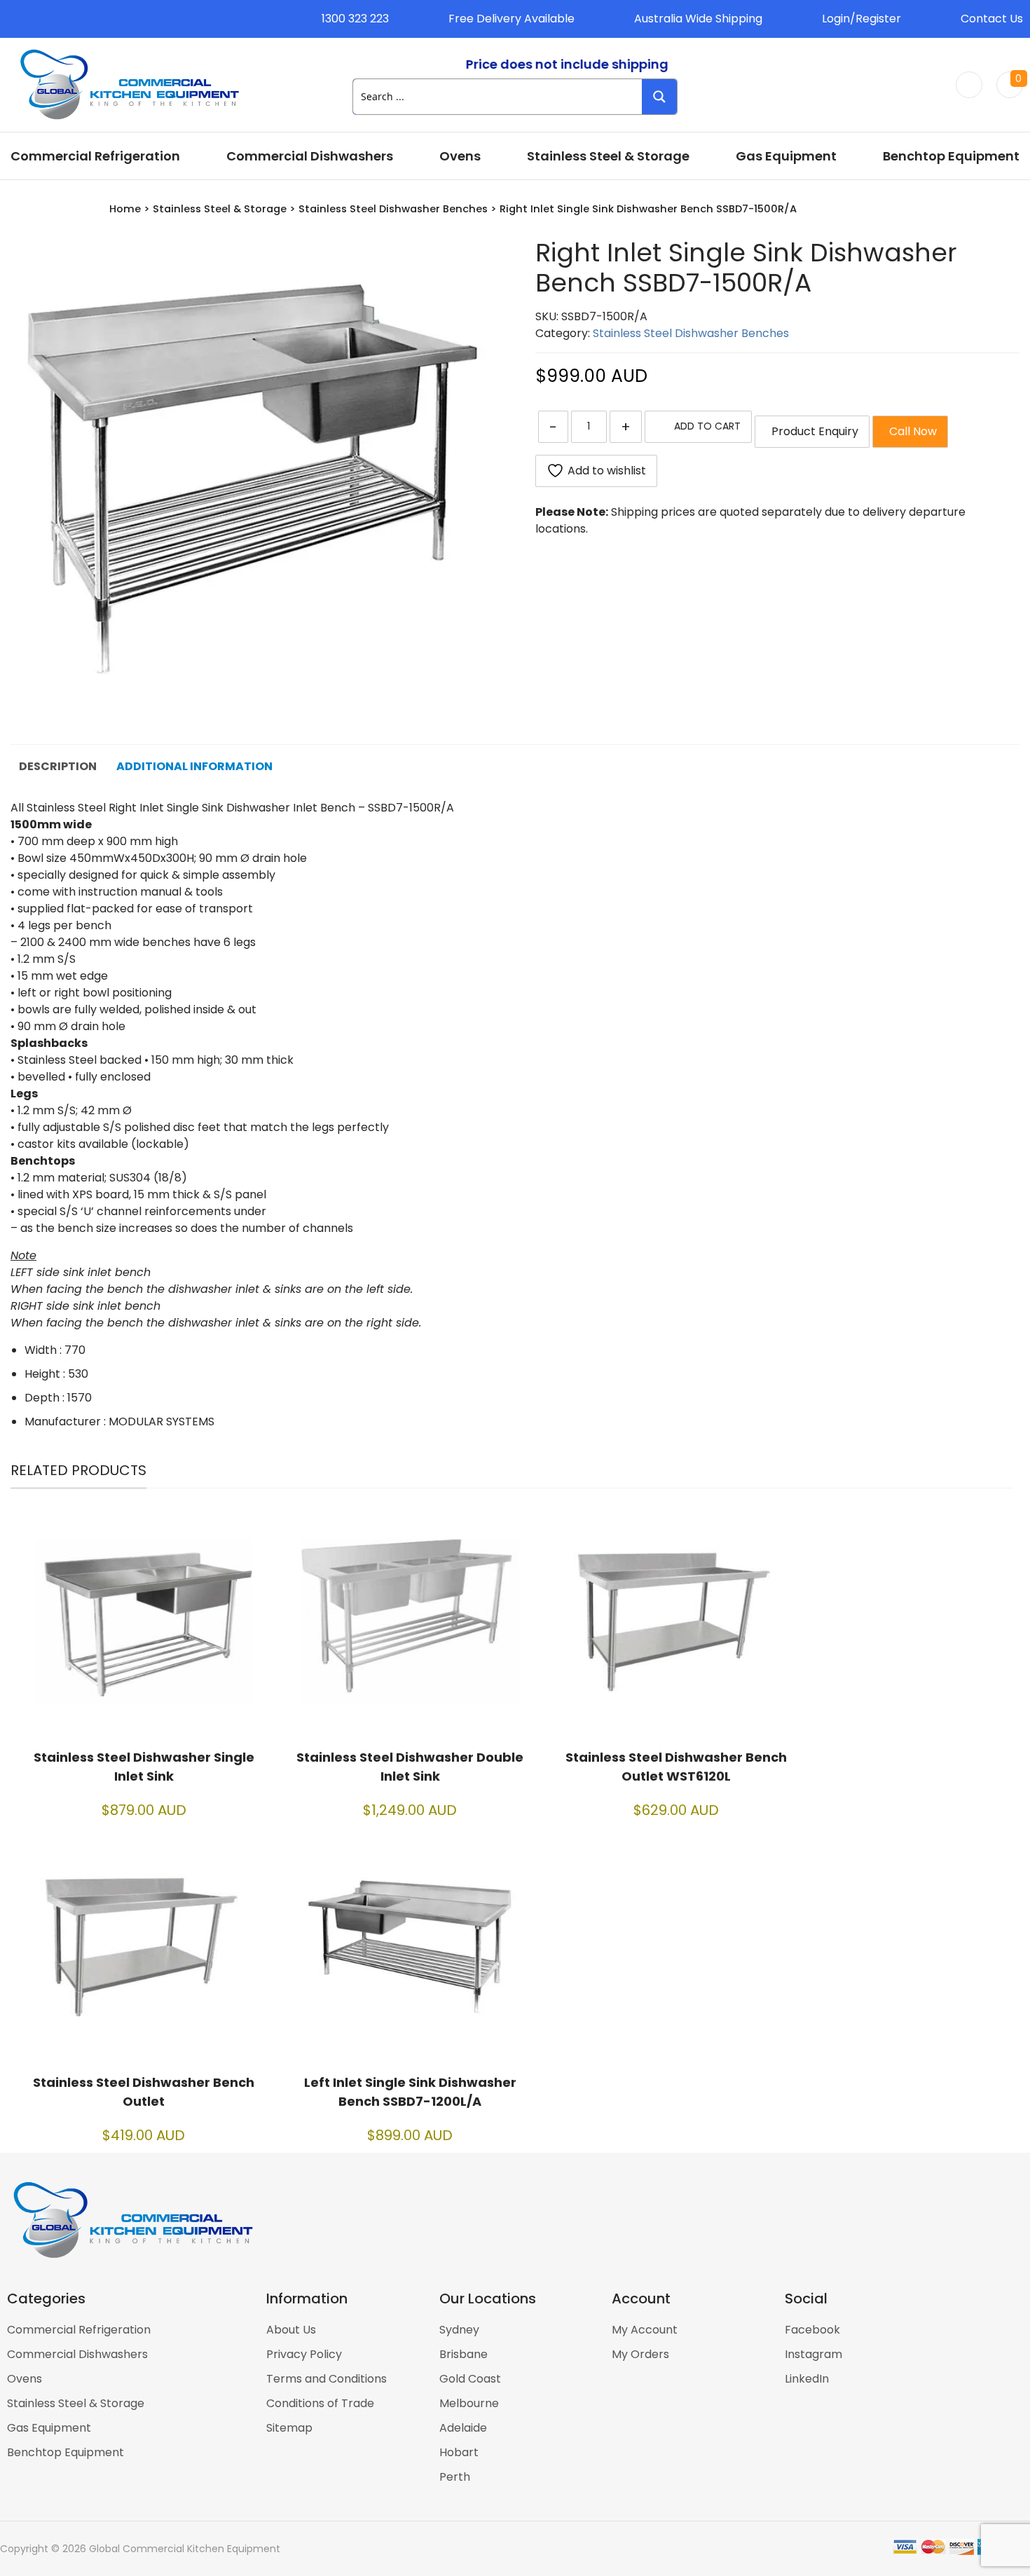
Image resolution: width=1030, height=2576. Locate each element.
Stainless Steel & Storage (608, 156)
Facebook (812, 2330)
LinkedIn (807, 2379)
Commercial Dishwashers (310, 156)
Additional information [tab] (194, 766)
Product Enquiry (812, 431)
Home (125, 209)
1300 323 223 (355, 19)
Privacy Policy (304, 2354)
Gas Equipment (786, 156)
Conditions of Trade (320, 2403)
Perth (455, 2477)
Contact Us (992, 19)
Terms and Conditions (327, 2379)
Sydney (459, 2330)
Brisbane (463, 2354)
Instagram (813, 2354)
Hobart (459, 2452)
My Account (645, 2330)
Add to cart (707, 426)
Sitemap (289, 2428)
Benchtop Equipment (951, 156)
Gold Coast (470, 2379)
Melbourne (469, 2403)
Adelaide (463, 2428)
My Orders (640, 2354)
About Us (291, 2330)
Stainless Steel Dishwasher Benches (393, 209)
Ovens (460, 156)
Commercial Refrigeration (95, 156)
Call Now (910, 431)
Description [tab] (58, 766)
